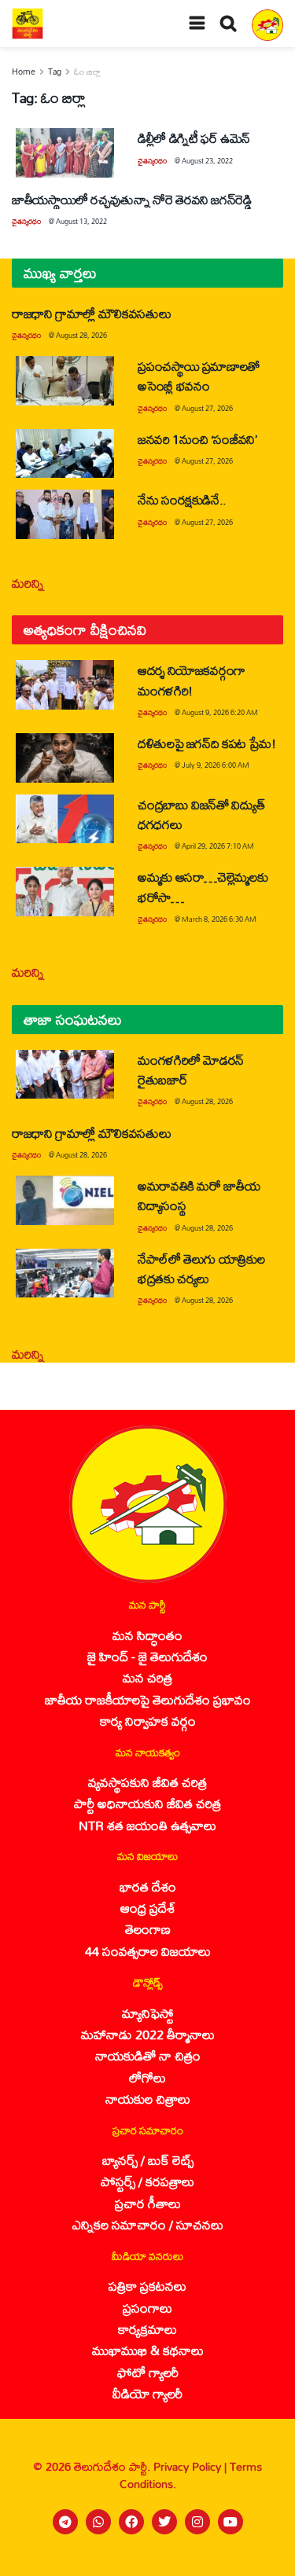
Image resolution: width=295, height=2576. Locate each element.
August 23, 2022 (207, 161)
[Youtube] (230, 2522)
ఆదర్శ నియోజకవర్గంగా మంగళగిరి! (192, 680)
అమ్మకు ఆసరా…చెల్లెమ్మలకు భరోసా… (203, 886)
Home (24, 72)
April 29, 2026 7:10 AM (218, 846)
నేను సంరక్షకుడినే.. (182, 499)
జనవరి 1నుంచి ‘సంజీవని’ (197, 439)
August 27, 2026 (207, 408)
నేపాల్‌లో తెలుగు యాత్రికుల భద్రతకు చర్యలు (201, 1268)
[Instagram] (197, 2522)
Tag (55, 72)
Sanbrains (262, 2559)
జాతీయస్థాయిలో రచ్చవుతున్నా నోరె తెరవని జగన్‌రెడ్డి (134, 199)
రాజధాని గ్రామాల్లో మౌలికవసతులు (91, 313)
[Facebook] (131, 2522)
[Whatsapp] (98, 2522)
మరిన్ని (28, 583)
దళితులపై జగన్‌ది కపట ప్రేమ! (207, 743)
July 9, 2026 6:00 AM (216, 765)
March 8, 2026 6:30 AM (219, 919)
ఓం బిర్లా (87, 72)
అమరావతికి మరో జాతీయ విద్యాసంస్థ (199, 1195)
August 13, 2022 (81, 221)
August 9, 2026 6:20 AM (220, 712)
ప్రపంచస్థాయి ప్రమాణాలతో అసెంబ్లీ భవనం (199, 376)
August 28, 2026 (81, 335)
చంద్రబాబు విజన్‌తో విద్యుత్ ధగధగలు (201, 814)
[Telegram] (65, 2522)
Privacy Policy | (192, 2466)
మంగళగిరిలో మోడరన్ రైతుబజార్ (191, 1070)
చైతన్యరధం (152, 161)
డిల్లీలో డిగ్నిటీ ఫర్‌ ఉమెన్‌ (194, 138)
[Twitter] (164, 2522)
